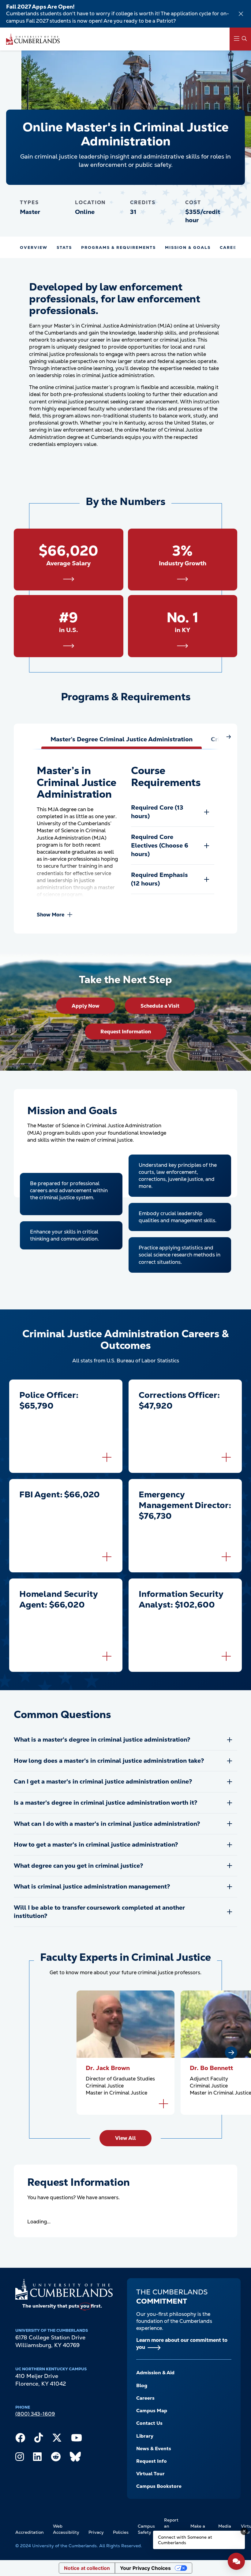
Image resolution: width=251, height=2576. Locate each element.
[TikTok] (39, 2439)
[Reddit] (56, 2458)
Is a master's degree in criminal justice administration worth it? (106, 1803)
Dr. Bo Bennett (211, 2068)
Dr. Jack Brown (108, 2068)
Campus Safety (146, 2529)
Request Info (152, 2461)
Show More (51, 915)
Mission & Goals (188, 247)
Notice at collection (87, 2568)
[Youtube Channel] (77, 2439)
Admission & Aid (155, 2373)
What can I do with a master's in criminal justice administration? (107, 1824)
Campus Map (152, 2411)
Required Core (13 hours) (157, 812)
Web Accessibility (66, 2529)
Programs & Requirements (118, 247)
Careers (145, 2398)
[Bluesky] (75, 2458)
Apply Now (86, 1006)
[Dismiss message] (244, 2531)
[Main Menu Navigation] (240, 39)
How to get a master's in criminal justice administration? (96, 1844)
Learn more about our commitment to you (182, 2344)
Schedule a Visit (160, 1006)
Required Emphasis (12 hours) (159, 879)
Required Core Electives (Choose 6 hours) (160, 845)
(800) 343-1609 (35, 2414)
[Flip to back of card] (107, 1457)
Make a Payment (200, 2529)
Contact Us (149, 2423)
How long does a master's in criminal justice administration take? (109, 1761)
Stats (64, 247)
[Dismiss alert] (241, 14)
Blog (142, 2385)
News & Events (154, 2449)
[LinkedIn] (37, 2458)
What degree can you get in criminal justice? (79, 1866)
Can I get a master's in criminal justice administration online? (103, 1781)
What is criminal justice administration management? (92, 1886)
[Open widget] (236, 2561)
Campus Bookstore (159, 2486)
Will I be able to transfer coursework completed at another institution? (99, 1912)
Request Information (126, 1032)
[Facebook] (20, 2439)
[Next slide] (231, 2053)
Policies (121, 2532)
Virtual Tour (150, 2474)
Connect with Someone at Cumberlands (185, 2540)
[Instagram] (20, 2458)
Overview (34, 247)
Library (145, 2436)
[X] (57, 2439)
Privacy (96, 2532)
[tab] (122, 739)
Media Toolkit (225, 2529)
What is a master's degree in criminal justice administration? (102, 1739)
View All (125, 2138)
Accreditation (30, 2532)
